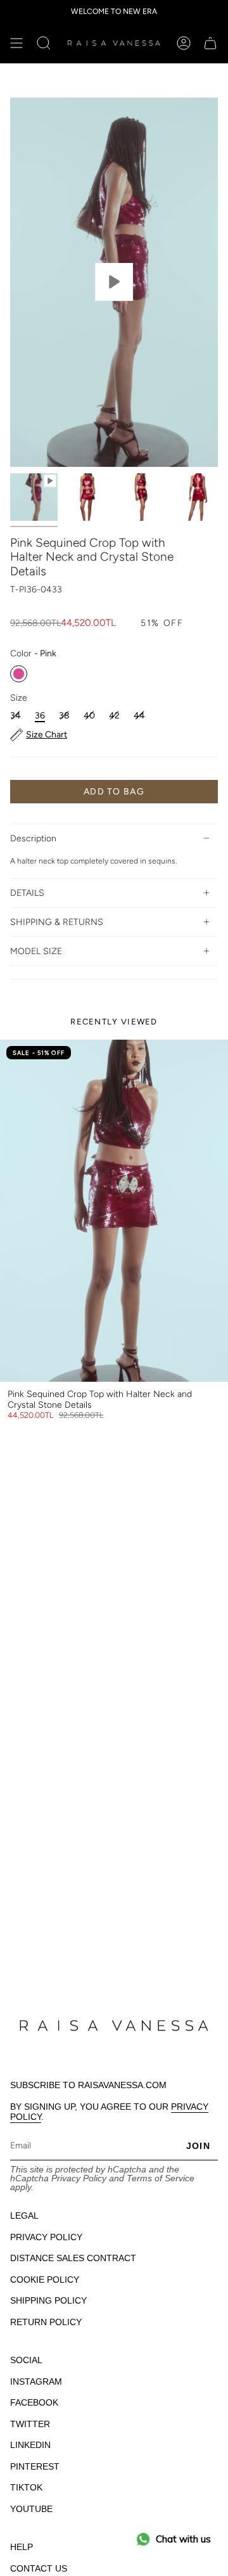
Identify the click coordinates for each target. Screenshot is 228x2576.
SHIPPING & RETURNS (57, 922)
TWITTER (30, 2424)
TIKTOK (26, 2487)
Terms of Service (161, 2178)
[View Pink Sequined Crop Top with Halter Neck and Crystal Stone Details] (114, 282)
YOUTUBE (31, 2509)
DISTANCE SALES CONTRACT (73, 2258)
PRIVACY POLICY (46, 2237)
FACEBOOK (34, 2402)
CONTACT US (39, 2568)
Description (33, 838)
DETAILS (27, 893)
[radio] (19, 674)
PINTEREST (35, 2466)
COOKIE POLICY (45, 2280)
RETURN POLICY (46, 2322)
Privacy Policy (79, 2178)
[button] (44, 43)
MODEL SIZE (36, 951)
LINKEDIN (30, 2445)
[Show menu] (16, 43)
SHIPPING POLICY (48, 2300)
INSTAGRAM (36, 2382)
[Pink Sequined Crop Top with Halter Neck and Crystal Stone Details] (114, 1211)
